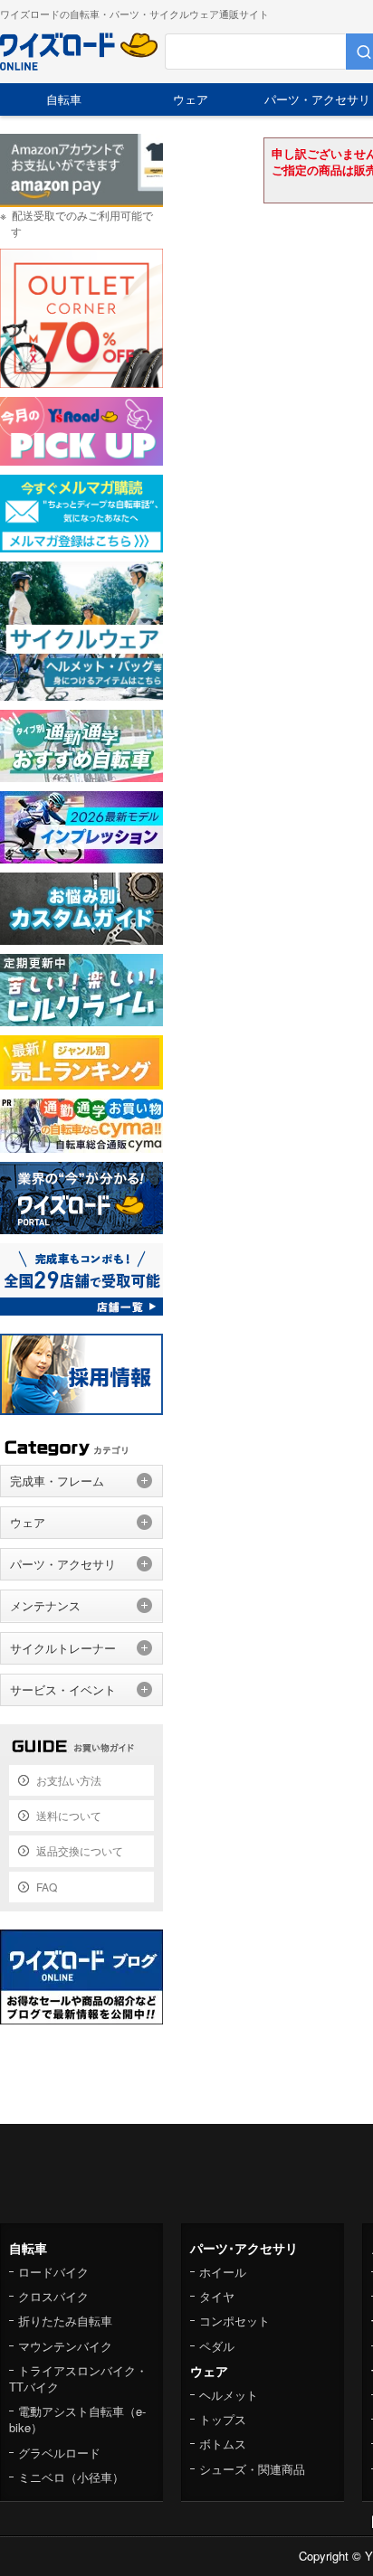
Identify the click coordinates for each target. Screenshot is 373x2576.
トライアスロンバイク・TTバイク (78, 2378)
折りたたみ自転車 (65, 2321)
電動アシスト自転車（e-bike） (77, 2419)
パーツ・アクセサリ (63, 1564)
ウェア (191, 99)
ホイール (223, 2272)
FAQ (47, 1887)
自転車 (64, 99)
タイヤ (217, 2296)
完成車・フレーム (57, 1481)
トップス (223, 2419)
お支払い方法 (69, 1780)
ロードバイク (53, 2272)
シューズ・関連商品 (252, 2469)
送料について (69, 1815)
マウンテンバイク (65, 2346)
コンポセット (234, 2321)
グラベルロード (59, 2453)
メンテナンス (45, 1605)
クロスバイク (53, 2296)
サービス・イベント (63, 1689)
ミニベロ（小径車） (71, 2477)
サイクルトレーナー (63, 1648)
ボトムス (223, 2444)
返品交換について (80, 1850)
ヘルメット (229, 2395)
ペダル (217, 2346)
